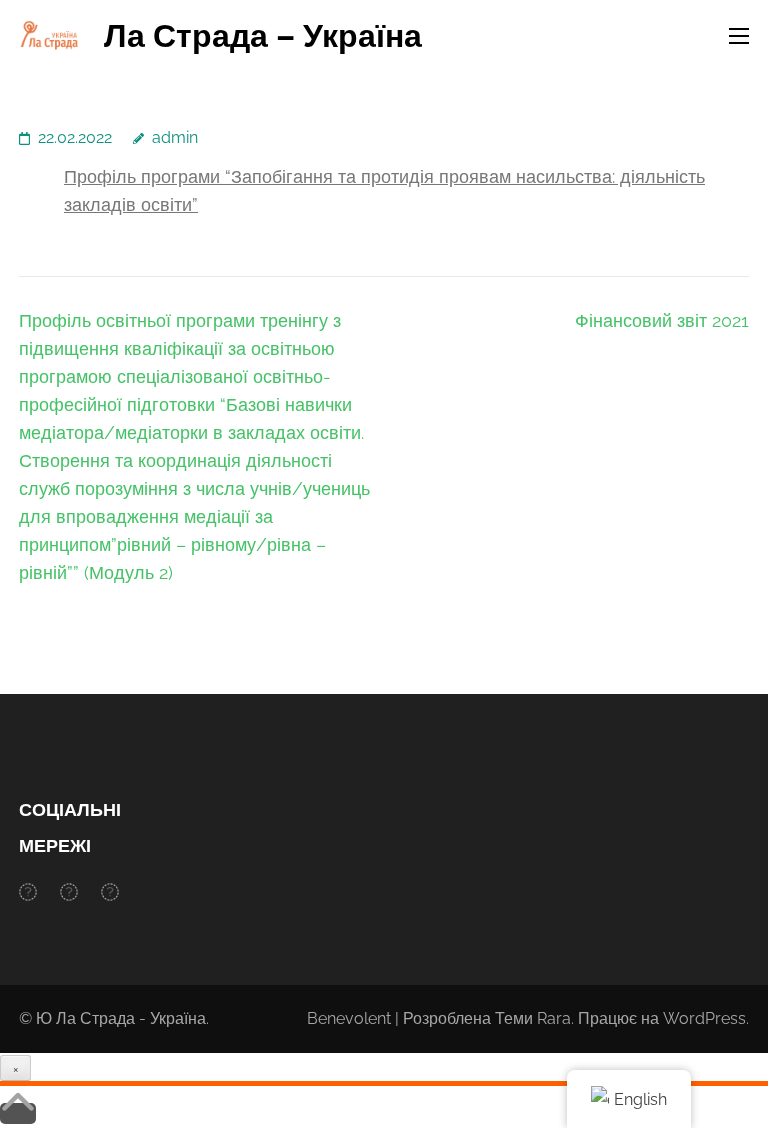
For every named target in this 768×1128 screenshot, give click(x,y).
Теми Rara (533, 1018)
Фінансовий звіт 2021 (662, 320)
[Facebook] (28, 892)
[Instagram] (69, 892)
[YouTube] (110, 892)
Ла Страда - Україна (131, 1018)
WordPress (704, 1018)
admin (175, 137)
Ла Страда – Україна (263, 35)
